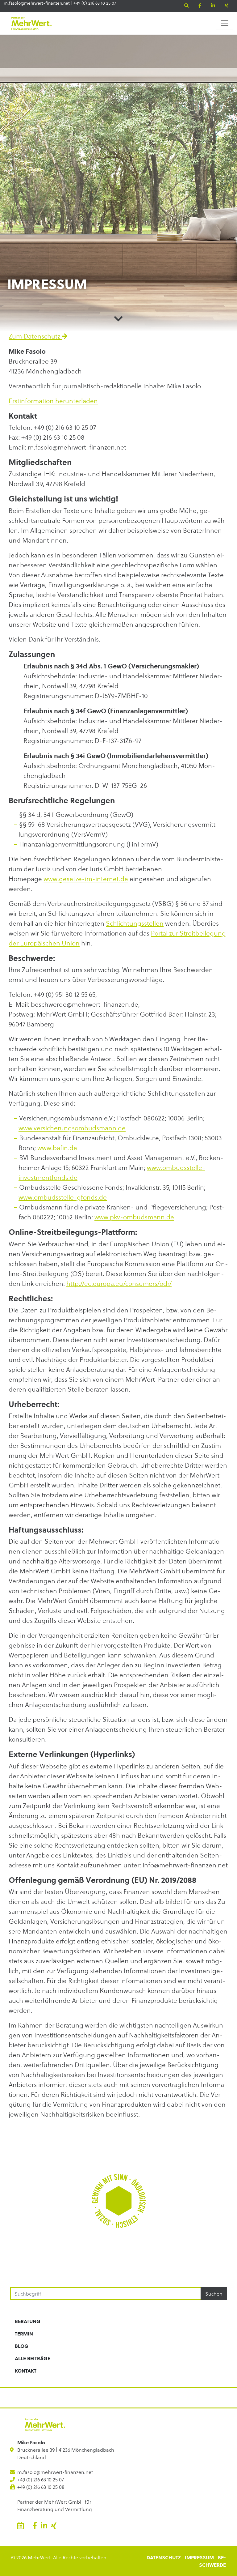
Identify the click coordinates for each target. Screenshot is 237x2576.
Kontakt (26, 2371)
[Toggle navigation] (225, 23)
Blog (22, 2346)
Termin (24, 2333)
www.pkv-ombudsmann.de (134, 1217)
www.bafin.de (57, 1148)
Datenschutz (164, 2557)
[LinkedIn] (213, 6)
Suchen (214, 2294)
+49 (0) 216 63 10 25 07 (95, 3)
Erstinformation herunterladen (53, 401)
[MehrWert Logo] (31, 23)
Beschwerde (212, 2561)
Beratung (28, 2321)
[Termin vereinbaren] (21, 2526)
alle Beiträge (33, 2358)
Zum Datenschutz (35, 336)
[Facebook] (200, 6)
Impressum (199, 2557)
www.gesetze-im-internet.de (86, 879)
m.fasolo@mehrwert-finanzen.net (37, 3)
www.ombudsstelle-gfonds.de (63, 1197)
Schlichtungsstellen (135, 923)
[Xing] (227, 6)
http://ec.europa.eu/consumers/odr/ (119, 1284)
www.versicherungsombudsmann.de (72, 1128)
